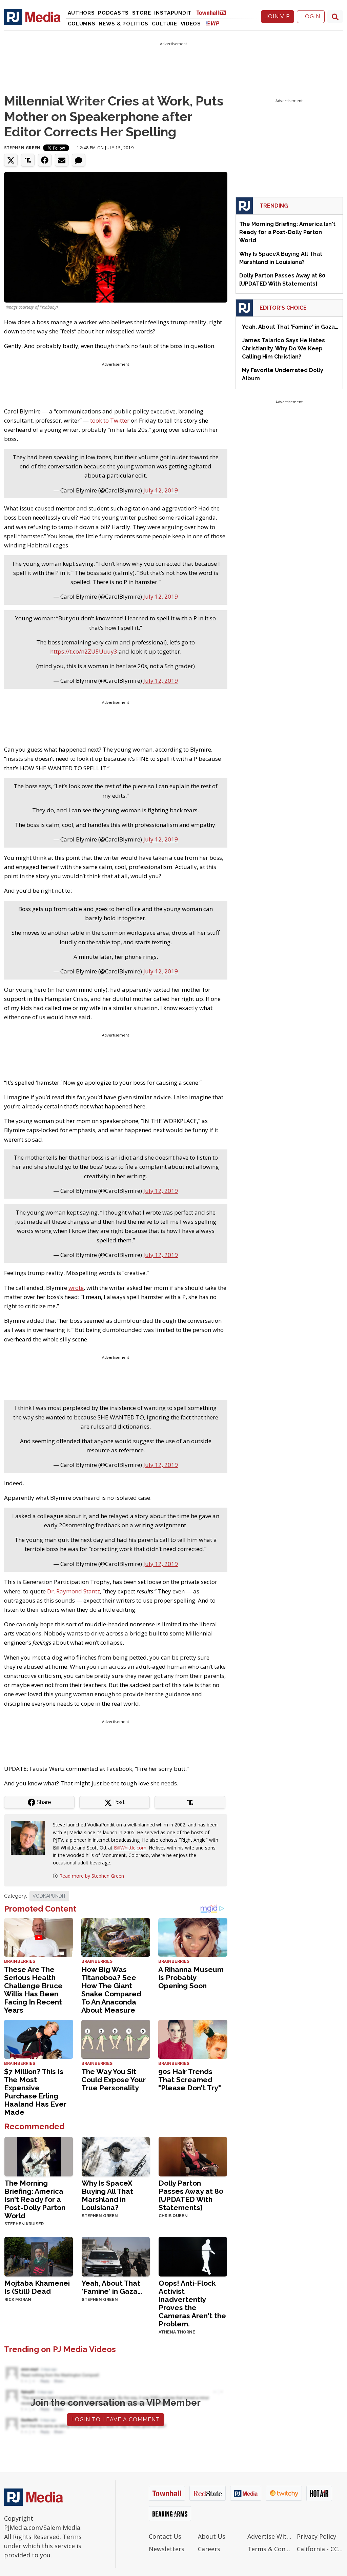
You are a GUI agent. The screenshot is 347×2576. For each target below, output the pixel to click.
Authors (81, 13)
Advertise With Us (270, 2536)
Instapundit (173, 13)
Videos (191, 24)
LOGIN (311, 16)
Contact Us (165, 2536)
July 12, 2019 (161, 490)
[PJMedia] (32, 17)
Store (142, 13)
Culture (165, 24)
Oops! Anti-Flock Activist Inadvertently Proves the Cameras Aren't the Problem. (192, 2303)
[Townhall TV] (214, 12)
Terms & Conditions (270, 2549)
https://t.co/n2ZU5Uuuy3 (84, 651)
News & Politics (124, 24)
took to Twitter (110, 420)
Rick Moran (18, 2300)
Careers (209, 2549)
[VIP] (212, 23)
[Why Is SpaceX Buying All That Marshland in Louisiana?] (116, 2156)
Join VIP (278, 16)
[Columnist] (30, 1837)
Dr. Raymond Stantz (74, 1591)
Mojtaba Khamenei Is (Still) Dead (37, 2287)
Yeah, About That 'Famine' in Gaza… (112, 2287)
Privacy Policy (317, 2536)
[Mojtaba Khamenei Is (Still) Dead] (39, 2256)
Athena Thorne (177, 2332)
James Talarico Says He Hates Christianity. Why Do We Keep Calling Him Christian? (283, 348)
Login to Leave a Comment (116, 2419)
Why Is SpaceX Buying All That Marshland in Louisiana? (107, 2195)
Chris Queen (173, 2216)
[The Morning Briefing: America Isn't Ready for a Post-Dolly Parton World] (39, 2156)
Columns (82, 24)
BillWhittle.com (130, 1848)
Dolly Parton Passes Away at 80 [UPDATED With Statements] (191, 2195)
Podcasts (113, 13)
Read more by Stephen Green (92, 1876)
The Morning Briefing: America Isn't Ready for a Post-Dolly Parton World (35, 2199)
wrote (76, 1288)
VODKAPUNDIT (49, 1896)
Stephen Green (22, 148)
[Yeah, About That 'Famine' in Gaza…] (116, 2256)
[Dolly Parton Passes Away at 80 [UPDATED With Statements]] (193, 2156)
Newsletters (167, 2549)
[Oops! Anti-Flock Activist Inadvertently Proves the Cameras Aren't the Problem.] (193, 2256)
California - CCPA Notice (320, 2549)
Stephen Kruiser (24, 2224)
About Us (212, 2536)
